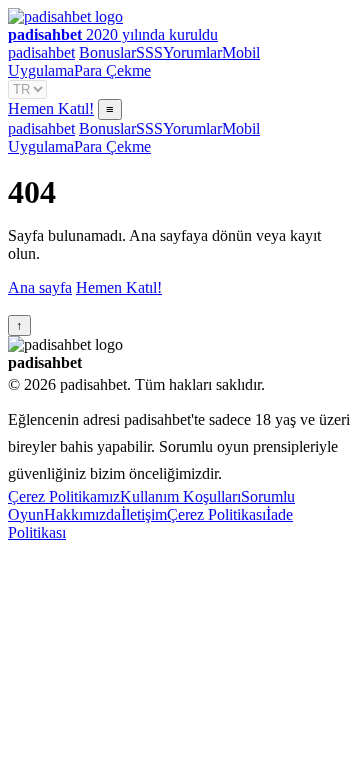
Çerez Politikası (216, 514)
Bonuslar (107, 52)
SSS (149, 52)
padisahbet (41, 52)
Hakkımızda (82, 514)
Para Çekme (112, 70)
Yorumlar (192, 52)
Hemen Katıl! (51, 108)
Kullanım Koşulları (180, 496)
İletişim (144, 514)
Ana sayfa (40, 287)
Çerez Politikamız (64, 496)
